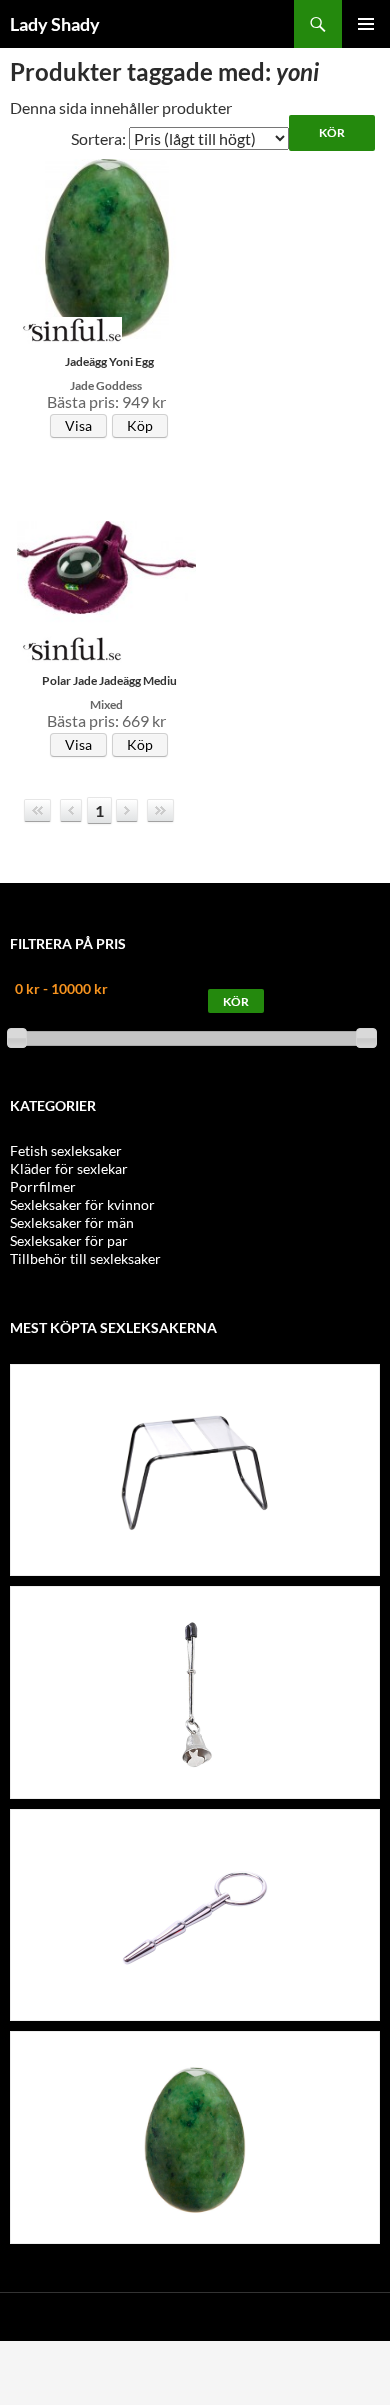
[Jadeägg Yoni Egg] (195, 2138)
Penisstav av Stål (195, 1825)
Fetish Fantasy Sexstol (195, 1380)
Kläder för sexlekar (69, 1168)
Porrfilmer (43, 1186)
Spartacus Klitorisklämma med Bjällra (195, 1602)
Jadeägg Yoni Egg (195, 2047)
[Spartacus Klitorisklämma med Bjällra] (195, 1693)
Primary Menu (366, 24)
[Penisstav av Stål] (195, 1915)
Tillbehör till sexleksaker (85, 1258)
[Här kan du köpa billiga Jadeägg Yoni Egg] (107, 246)
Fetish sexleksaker (66, 1150)
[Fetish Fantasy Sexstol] (195, 1470)
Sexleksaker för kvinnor (82, 1204)
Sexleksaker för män (72, 1222)
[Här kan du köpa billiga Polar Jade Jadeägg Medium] (107, 565)
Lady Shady (55, 24)
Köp (140, 425)
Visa (78, 425)
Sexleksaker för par (69, 1240)
